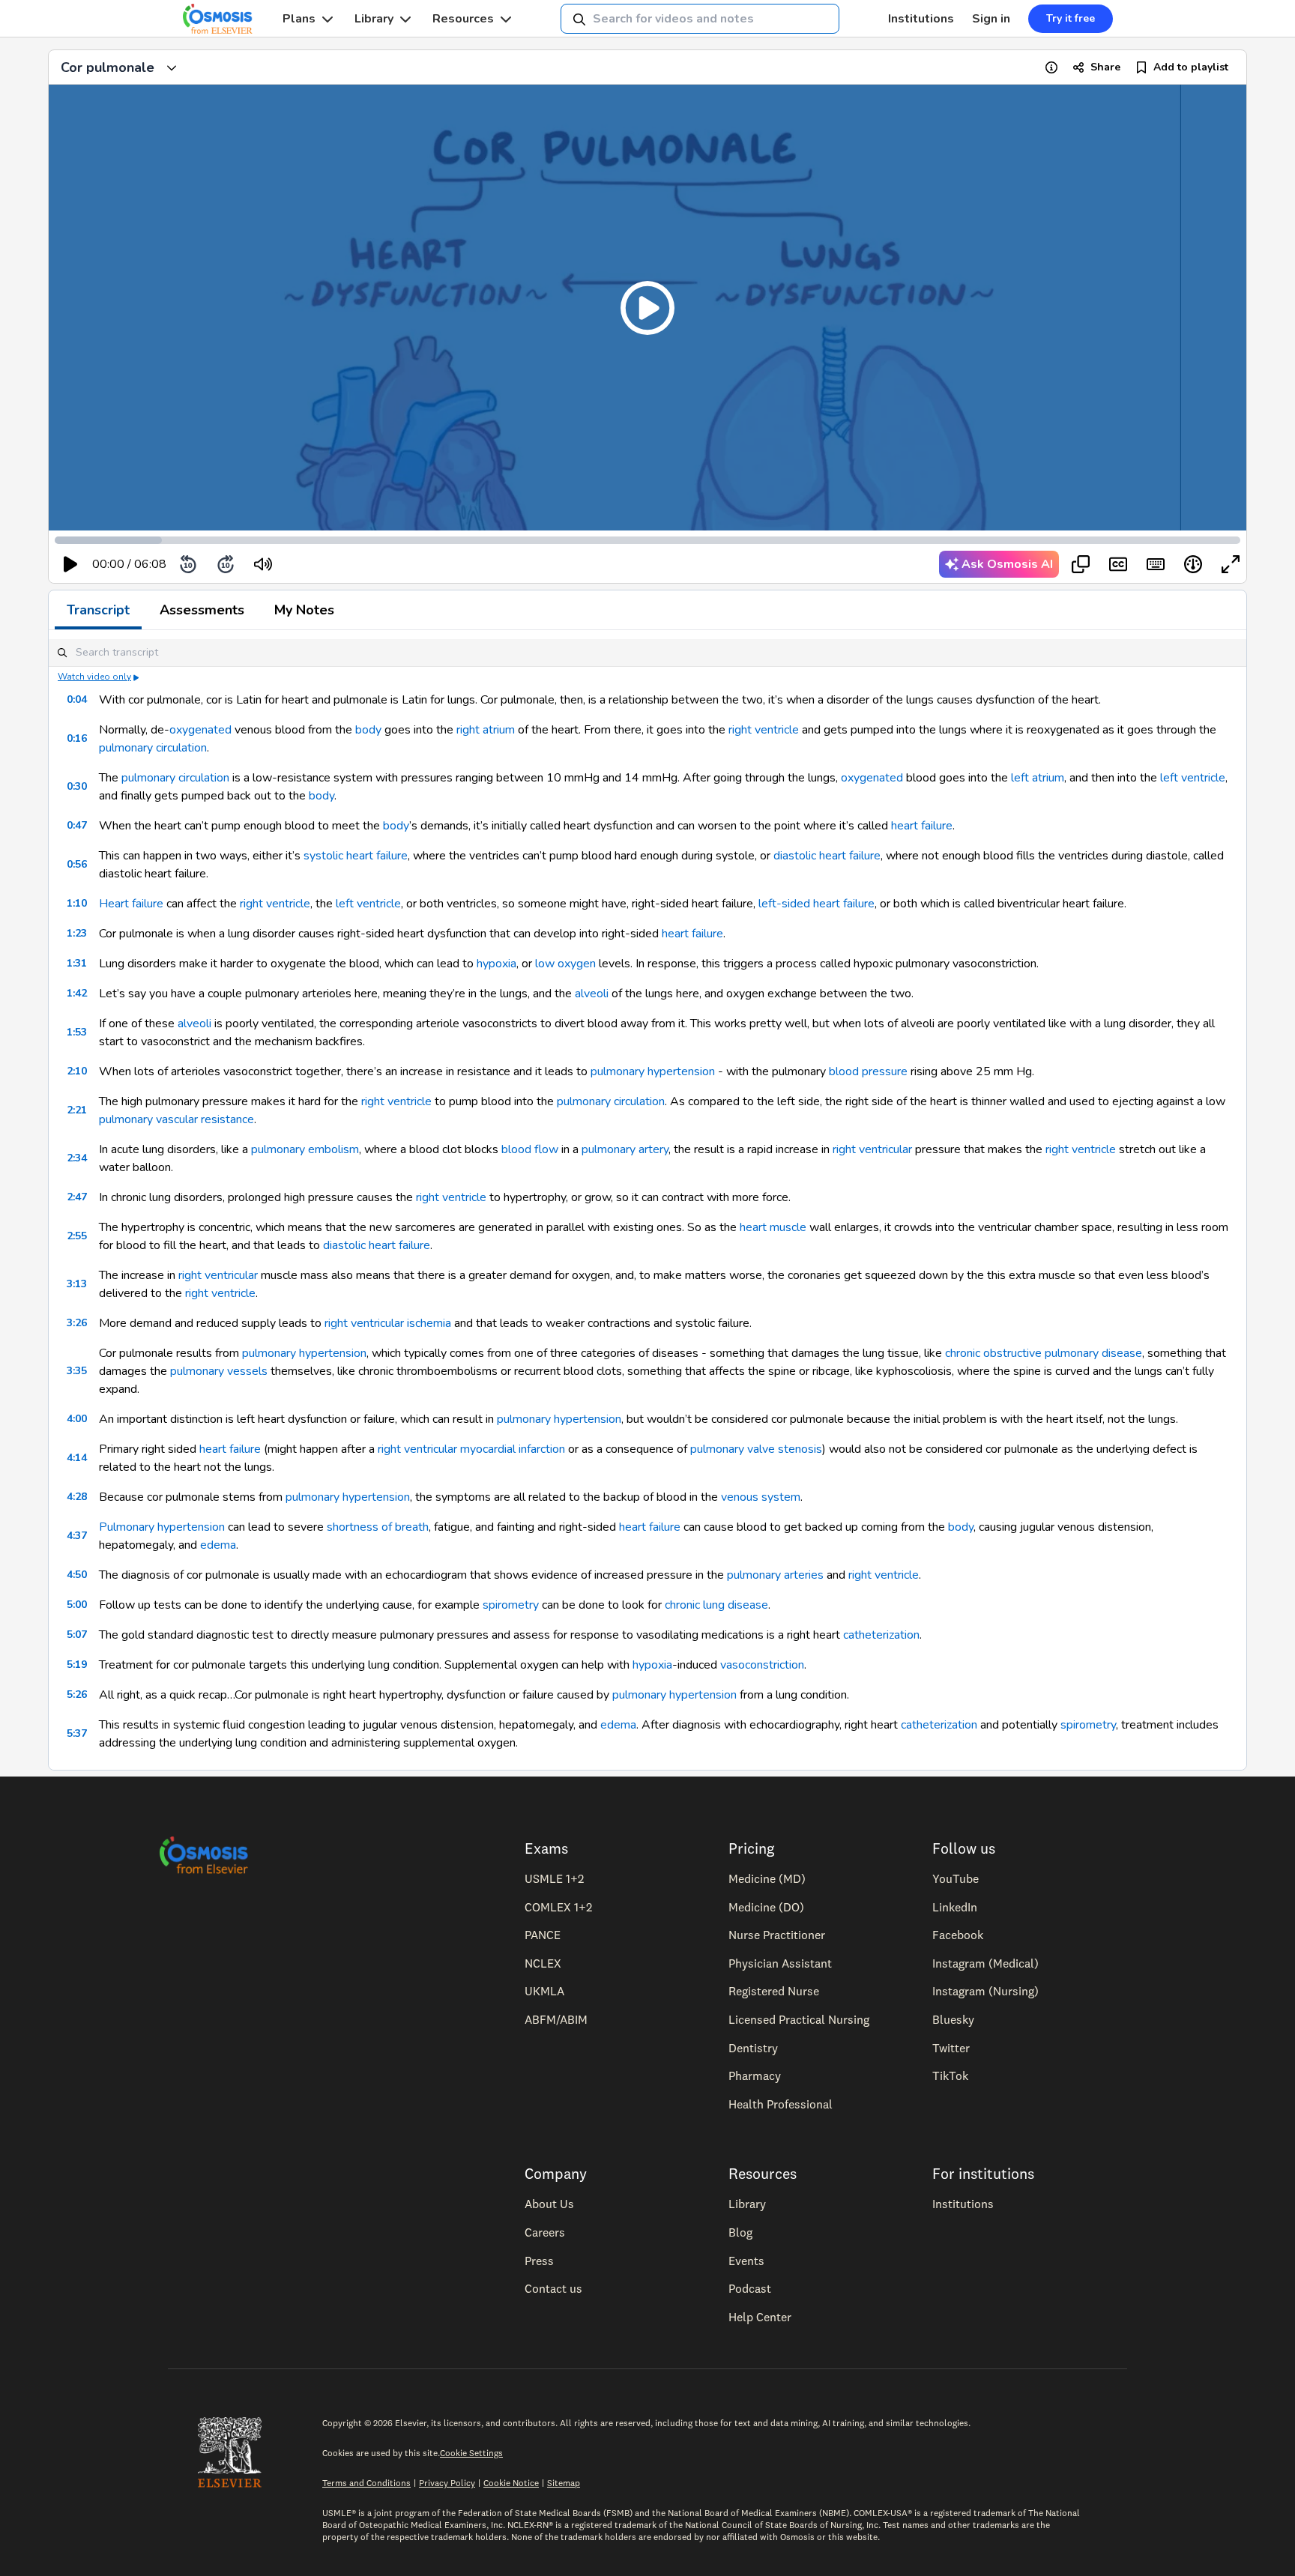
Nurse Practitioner (777, 1935)
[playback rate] (1193, 564)
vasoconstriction (762, 1665)
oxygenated (200, 730)
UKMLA (544, 1991)
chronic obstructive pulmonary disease (1044, 1353)
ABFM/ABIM (556, 2019)
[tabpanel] (647, 1200)
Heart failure (131, 904)
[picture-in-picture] (1081, 564)
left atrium (1038, 778)
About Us (549, 2204)
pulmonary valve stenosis (756, 1449)
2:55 (77, 1236)
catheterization (881, 1635)
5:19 (77, 1665)
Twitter (951, 2048)
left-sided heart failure (816, 904)
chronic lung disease (716, 1605)
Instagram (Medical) (985, 1963)
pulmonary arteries (775, 1575)
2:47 (77, 1197)
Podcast (750, 2288)
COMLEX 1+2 (558, 1907)
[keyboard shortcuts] (1156, 564)
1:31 (77, 963)
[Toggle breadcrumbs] (172, 67)
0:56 (77, 864)
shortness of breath (378, 1527)
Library (374, 19)
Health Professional (781, 2104)
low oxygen (565, 964)
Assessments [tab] (202, 610)
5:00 (77, 1605)
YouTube (956, 1878)
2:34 (77, 1158)
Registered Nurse (774, 1991)
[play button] (70, 564)
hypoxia (496, 964)
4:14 (77, 1458)
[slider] (325, 565)
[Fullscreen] (1231, 564)
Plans (299, 19)
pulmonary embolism (305, 1149)
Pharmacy (755, 2075)
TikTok (950, 2075)
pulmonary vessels (219, 1371)
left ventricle (1193, 778)
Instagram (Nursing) (985, 1991)
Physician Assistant (780, 1963)
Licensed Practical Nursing (799, 2019)
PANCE (543, 1935)
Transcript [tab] (98, 610)
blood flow (530, 1149)
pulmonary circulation (153, 748)
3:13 (77, 1284)
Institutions (921, 19)
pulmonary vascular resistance (176, 1119)
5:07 (77, 1635)
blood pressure (868, 1071)
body (368, 730)
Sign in (991, 19)
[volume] (263, 564)
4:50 (77, 1575)
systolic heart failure (356, 856)
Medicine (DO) (766, 1907)
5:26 (77, 1694)
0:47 (77, 825)
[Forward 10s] (226, 564)
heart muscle (773, 1227)
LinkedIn (955, 1907)
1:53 (77, 1032)
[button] (647, 308)
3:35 (77, 1371)
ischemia (429, 1323)
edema (218, 1545)
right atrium (486, 730)
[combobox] (700, 19)
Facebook (958, 1935)
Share (1105, 67)
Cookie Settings (471, 2453)
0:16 (77, 738)
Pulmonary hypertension (162, 1527)
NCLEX (543, 1963)
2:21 (77, 1110)
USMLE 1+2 (554, 1878)
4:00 (77, 1419)
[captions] (1118, 564)
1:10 (77, 903)
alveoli (592, 994)
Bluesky (953, 2019)
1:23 (77, 933)
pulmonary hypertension (653, 1071)
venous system (761, 1497)
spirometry (511, 1605)
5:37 (77, 1733)
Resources (463, 19)
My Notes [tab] (304, 610)
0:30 (77, 786)
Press (539, 2261)
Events (746, 2261)
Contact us (553, 2288)
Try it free (1071, 18)
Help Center (760, 2317)
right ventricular (872, 1149)
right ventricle (764, 730)
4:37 (77, 1536)
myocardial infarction (513, 1449)
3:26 (77, 1323)
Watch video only (94, 677)
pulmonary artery (625, 1149)
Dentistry (753, 2048)
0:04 (77, 699)
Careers (545, 2232)
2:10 (77, 1071)
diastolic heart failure (827, 856)
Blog (740, 2232)
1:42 (77, 993)
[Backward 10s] (188, 564)
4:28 (77, 1497)
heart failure (922, 826)
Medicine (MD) (767, 1878)
